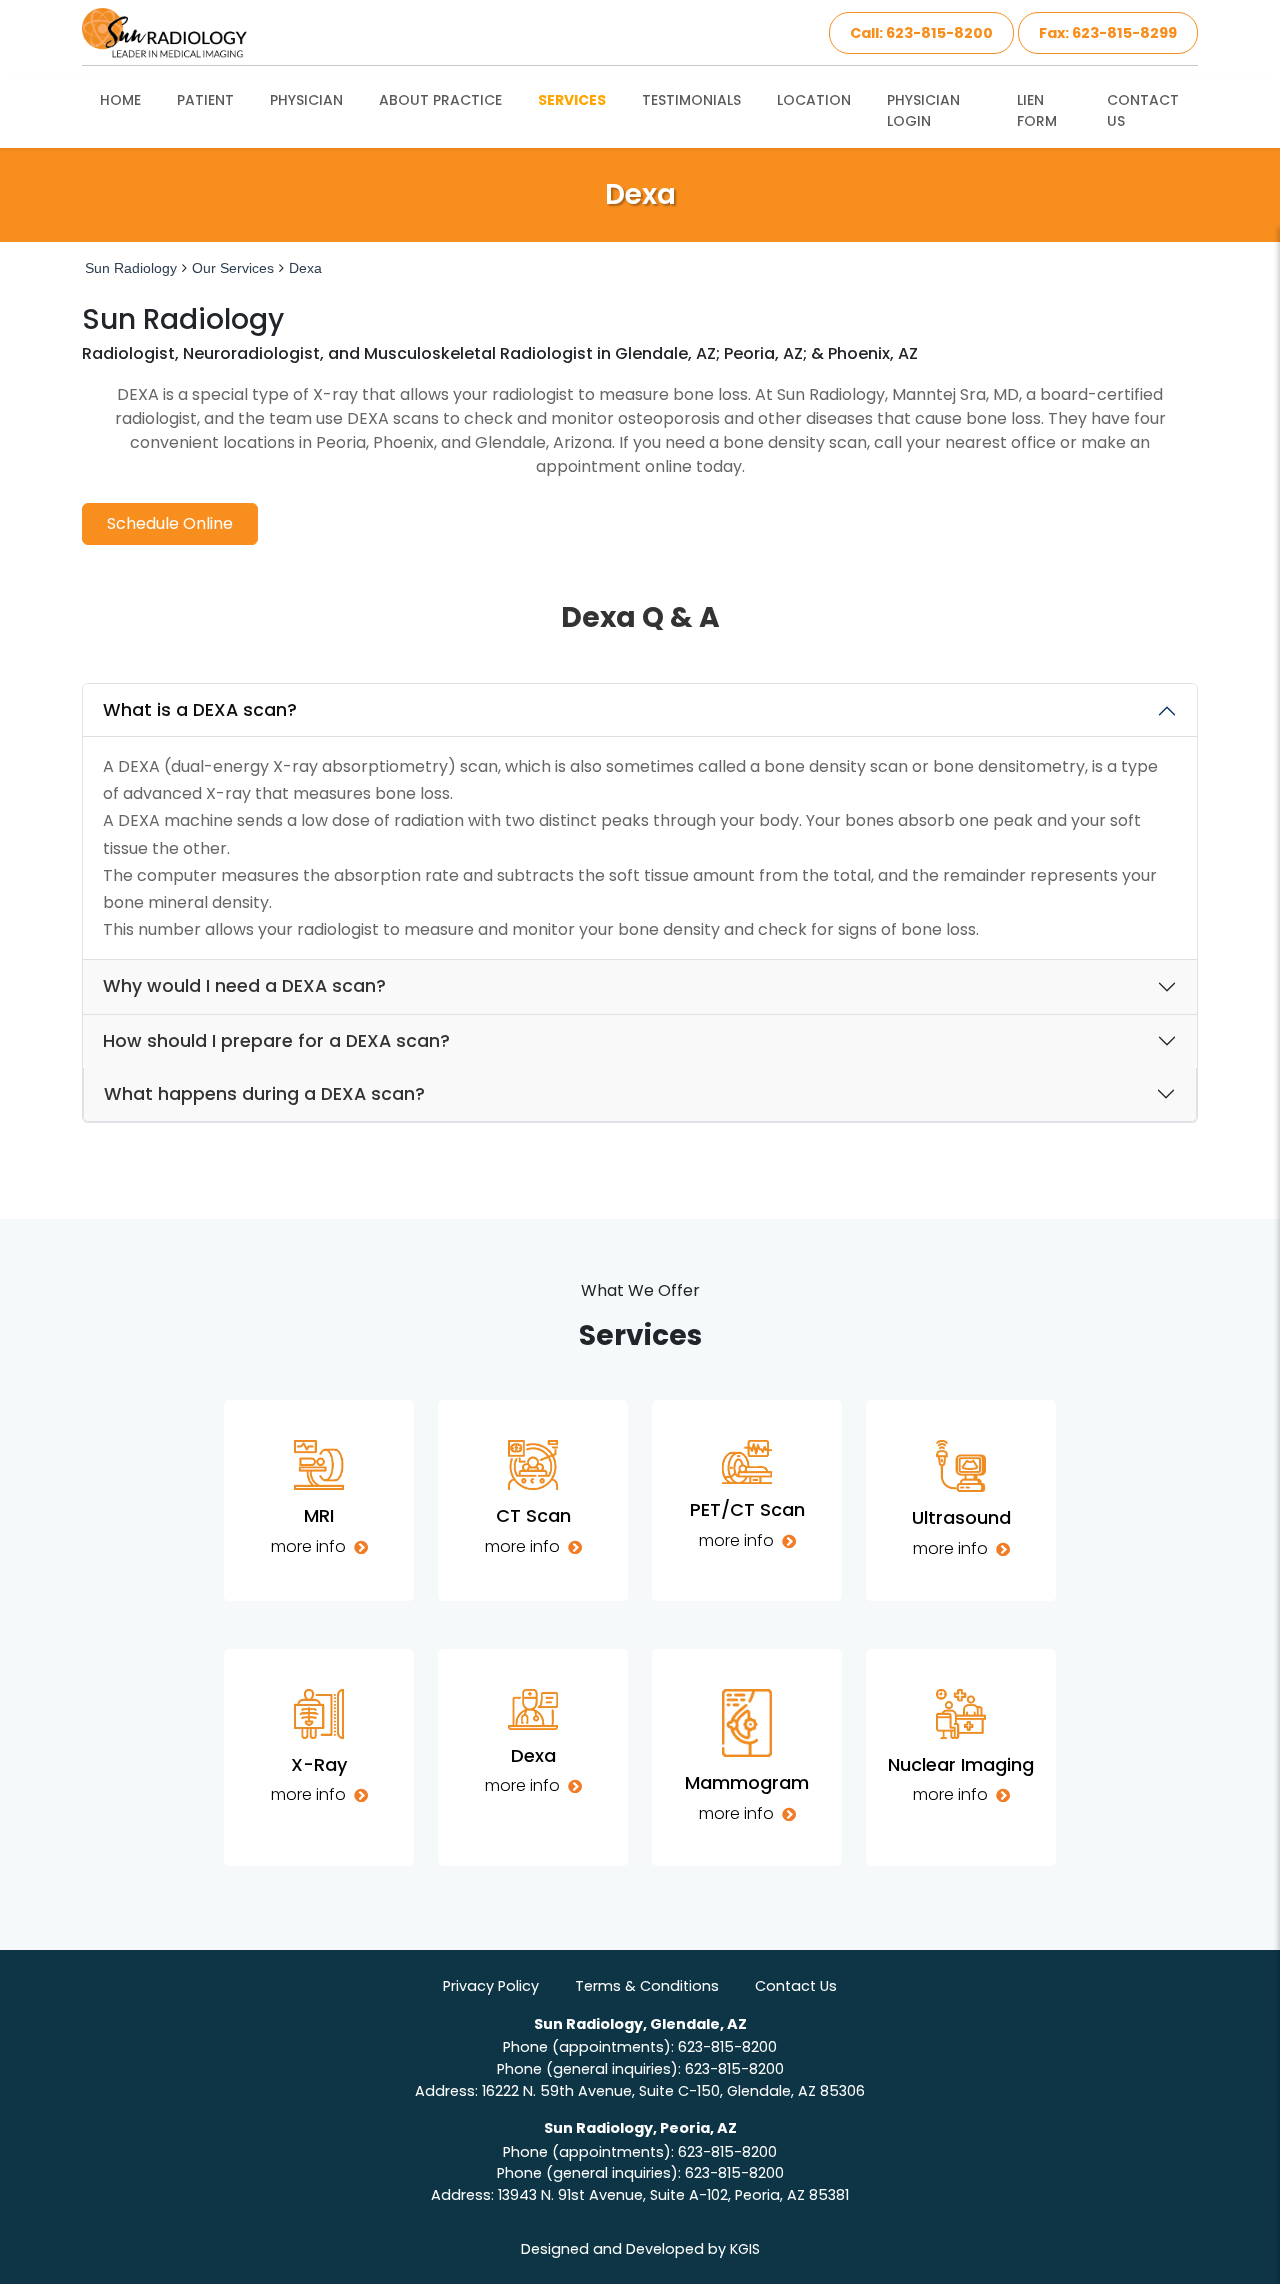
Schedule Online (170, 523)
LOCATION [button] (814, 100)
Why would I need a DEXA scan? (244, 986)
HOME (120, 100)
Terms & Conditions (647, 1986)
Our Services (233, 268)
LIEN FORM (1037, 110)
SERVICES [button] (572, 100)
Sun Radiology (131, 268)
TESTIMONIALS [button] (691, 100)
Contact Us (796, 1986)
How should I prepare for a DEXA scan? (276, 1041)
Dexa (305, 268)
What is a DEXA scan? (200, 710)
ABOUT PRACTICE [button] (440, 100)
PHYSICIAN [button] (306, 100)
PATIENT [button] (205, 100)
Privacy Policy (491, 1986)
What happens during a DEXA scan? (264, 1094)
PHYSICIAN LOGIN (923, 110)
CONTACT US (1143, 110)
